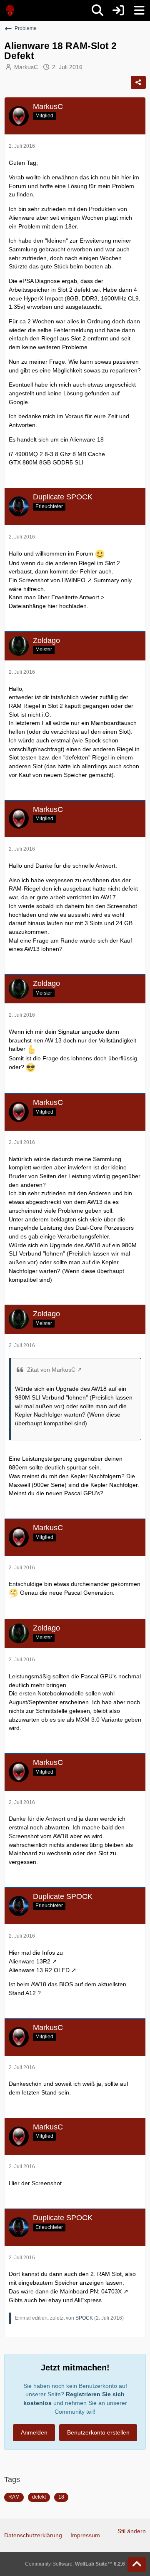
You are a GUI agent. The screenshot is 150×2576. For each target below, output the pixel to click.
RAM (14, 2497)
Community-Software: (75, 2564)
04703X (111, 2291)
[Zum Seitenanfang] (137, 2564)
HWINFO (74, 580)
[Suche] (97, 10)
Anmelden (34, 2432)
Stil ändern (132, 2531)
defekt (39, 2497)
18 (61, 2497)
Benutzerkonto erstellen (98, 2432)
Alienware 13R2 (30, 1961)
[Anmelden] (118, 10)
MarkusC (26, 67)
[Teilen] (138, 82)
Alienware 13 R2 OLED (39, 1970)
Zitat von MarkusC (51, 1370)
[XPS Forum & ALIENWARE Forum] (10, 10)
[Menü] (139, 10)
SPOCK (84, 2318)
